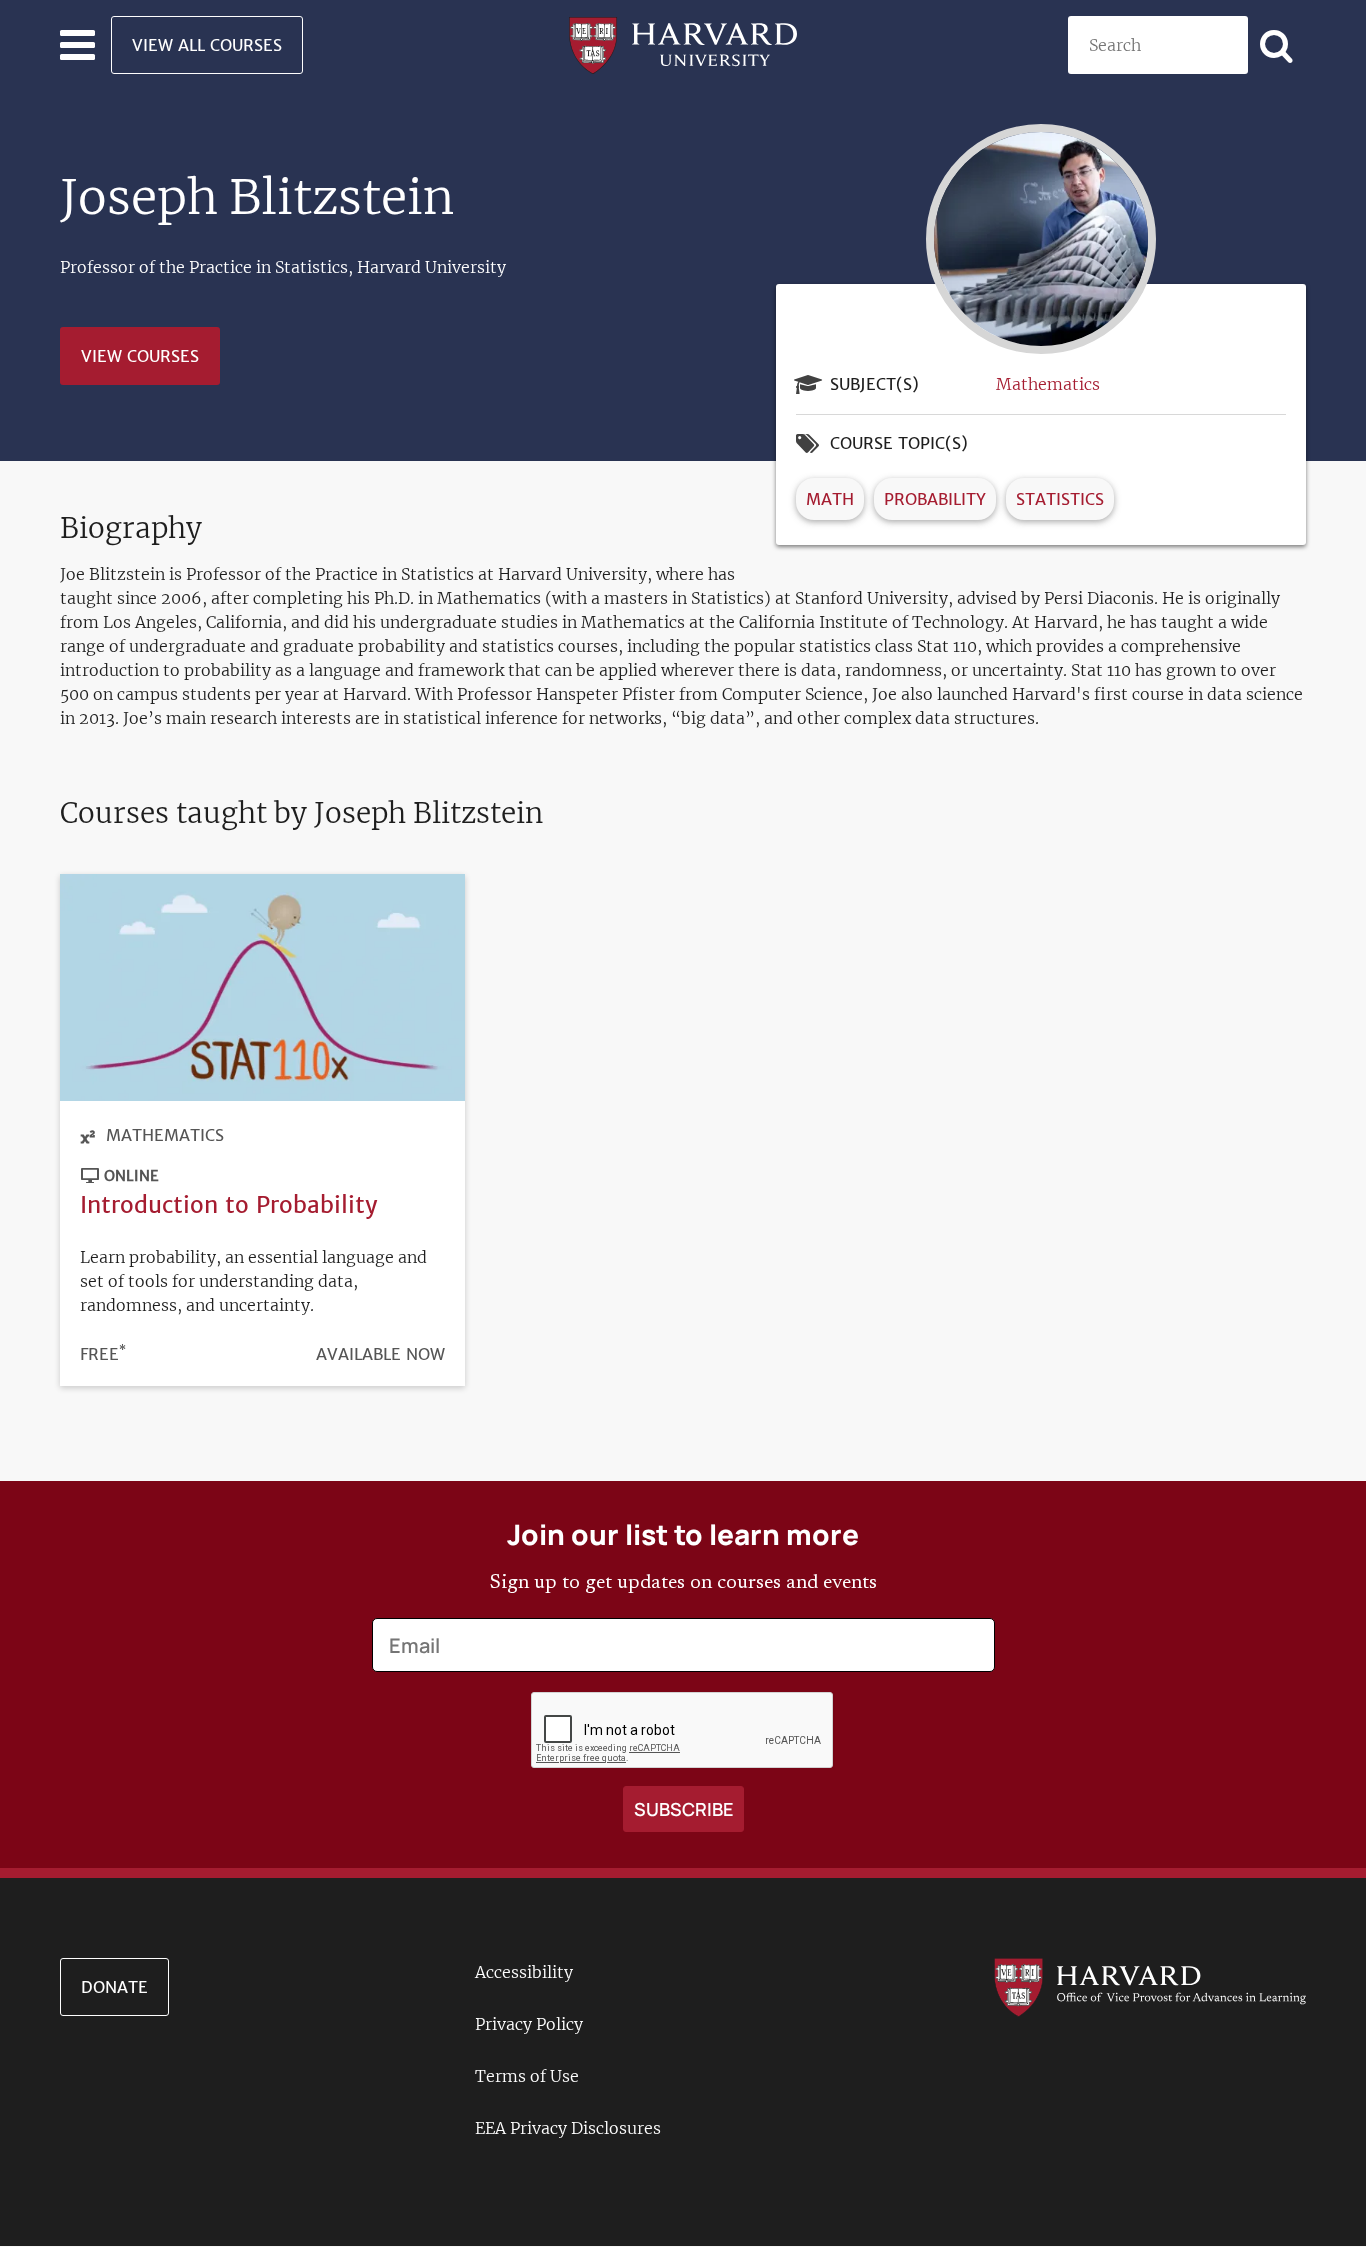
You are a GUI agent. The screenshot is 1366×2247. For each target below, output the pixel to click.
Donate (114, 1987)
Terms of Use (527, 2076)
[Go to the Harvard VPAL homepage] (1149, 1986)
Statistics (1060, 499)
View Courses (140, 356)
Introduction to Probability (229, 1204)
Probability (935, 499)
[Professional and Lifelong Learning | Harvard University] (682, 43)
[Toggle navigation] (77, 45)
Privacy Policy (529, 2024)
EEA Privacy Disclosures (568, 2128)
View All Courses (207, 45)
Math (830, 499)
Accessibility (524, 1972)
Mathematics (1048, 384)
